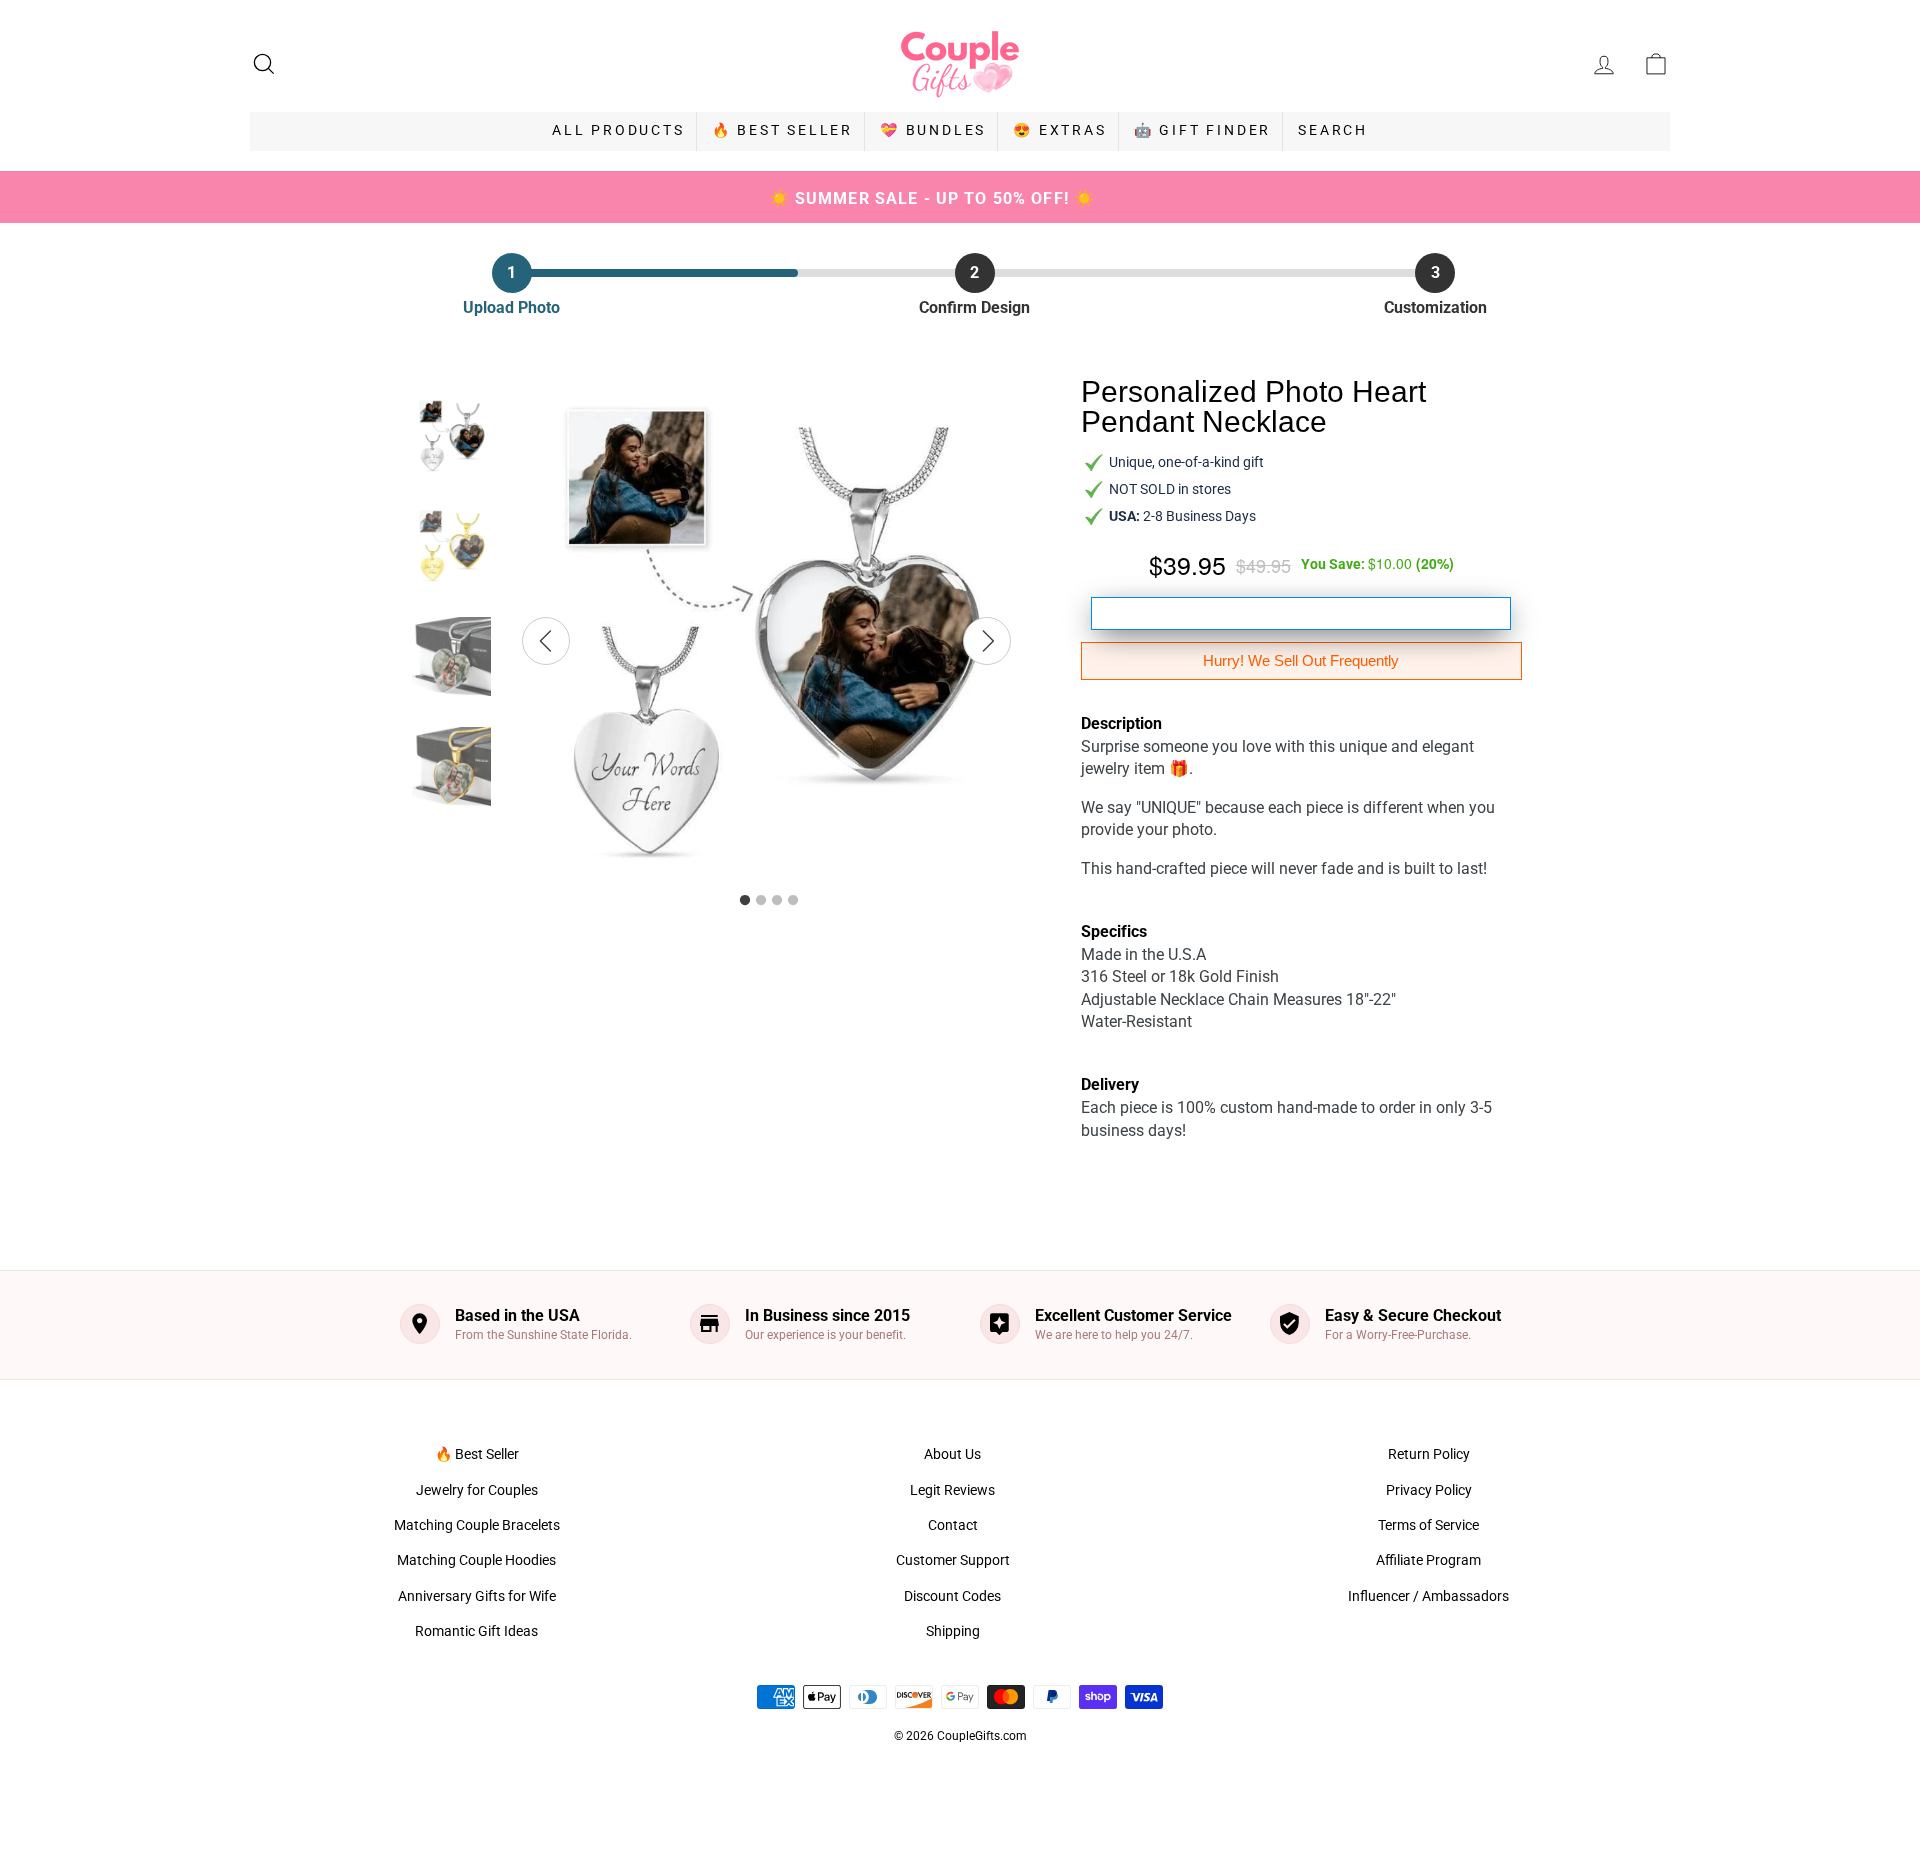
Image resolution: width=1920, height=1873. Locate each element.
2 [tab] (761, 901)
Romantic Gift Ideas (476, 1631)
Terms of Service (1428, 1525)
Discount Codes (952, 1596)
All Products (618, 130)
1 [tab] (745, 901)
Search (1333, 130)
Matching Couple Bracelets (477, 1525)
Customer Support (953, 1560)
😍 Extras (1059, 130)
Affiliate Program (1428, 1560)
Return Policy (1429, 1454)
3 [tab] (777, 901)
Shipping (953, 1631)
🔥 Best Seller (782, 130)
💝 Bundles (933, 130)
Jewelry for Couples (477, 1490)
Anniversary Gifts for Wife (477, 1596)
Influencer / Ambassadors (1428, 1596)
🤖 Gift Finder (1202, 130)
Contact (953, 1525)
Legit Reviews (952, 1490)
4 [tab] (793, 901)
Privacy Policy (1429, 1490)
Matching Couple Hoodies (476, 1560)
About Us (952, 1454)
